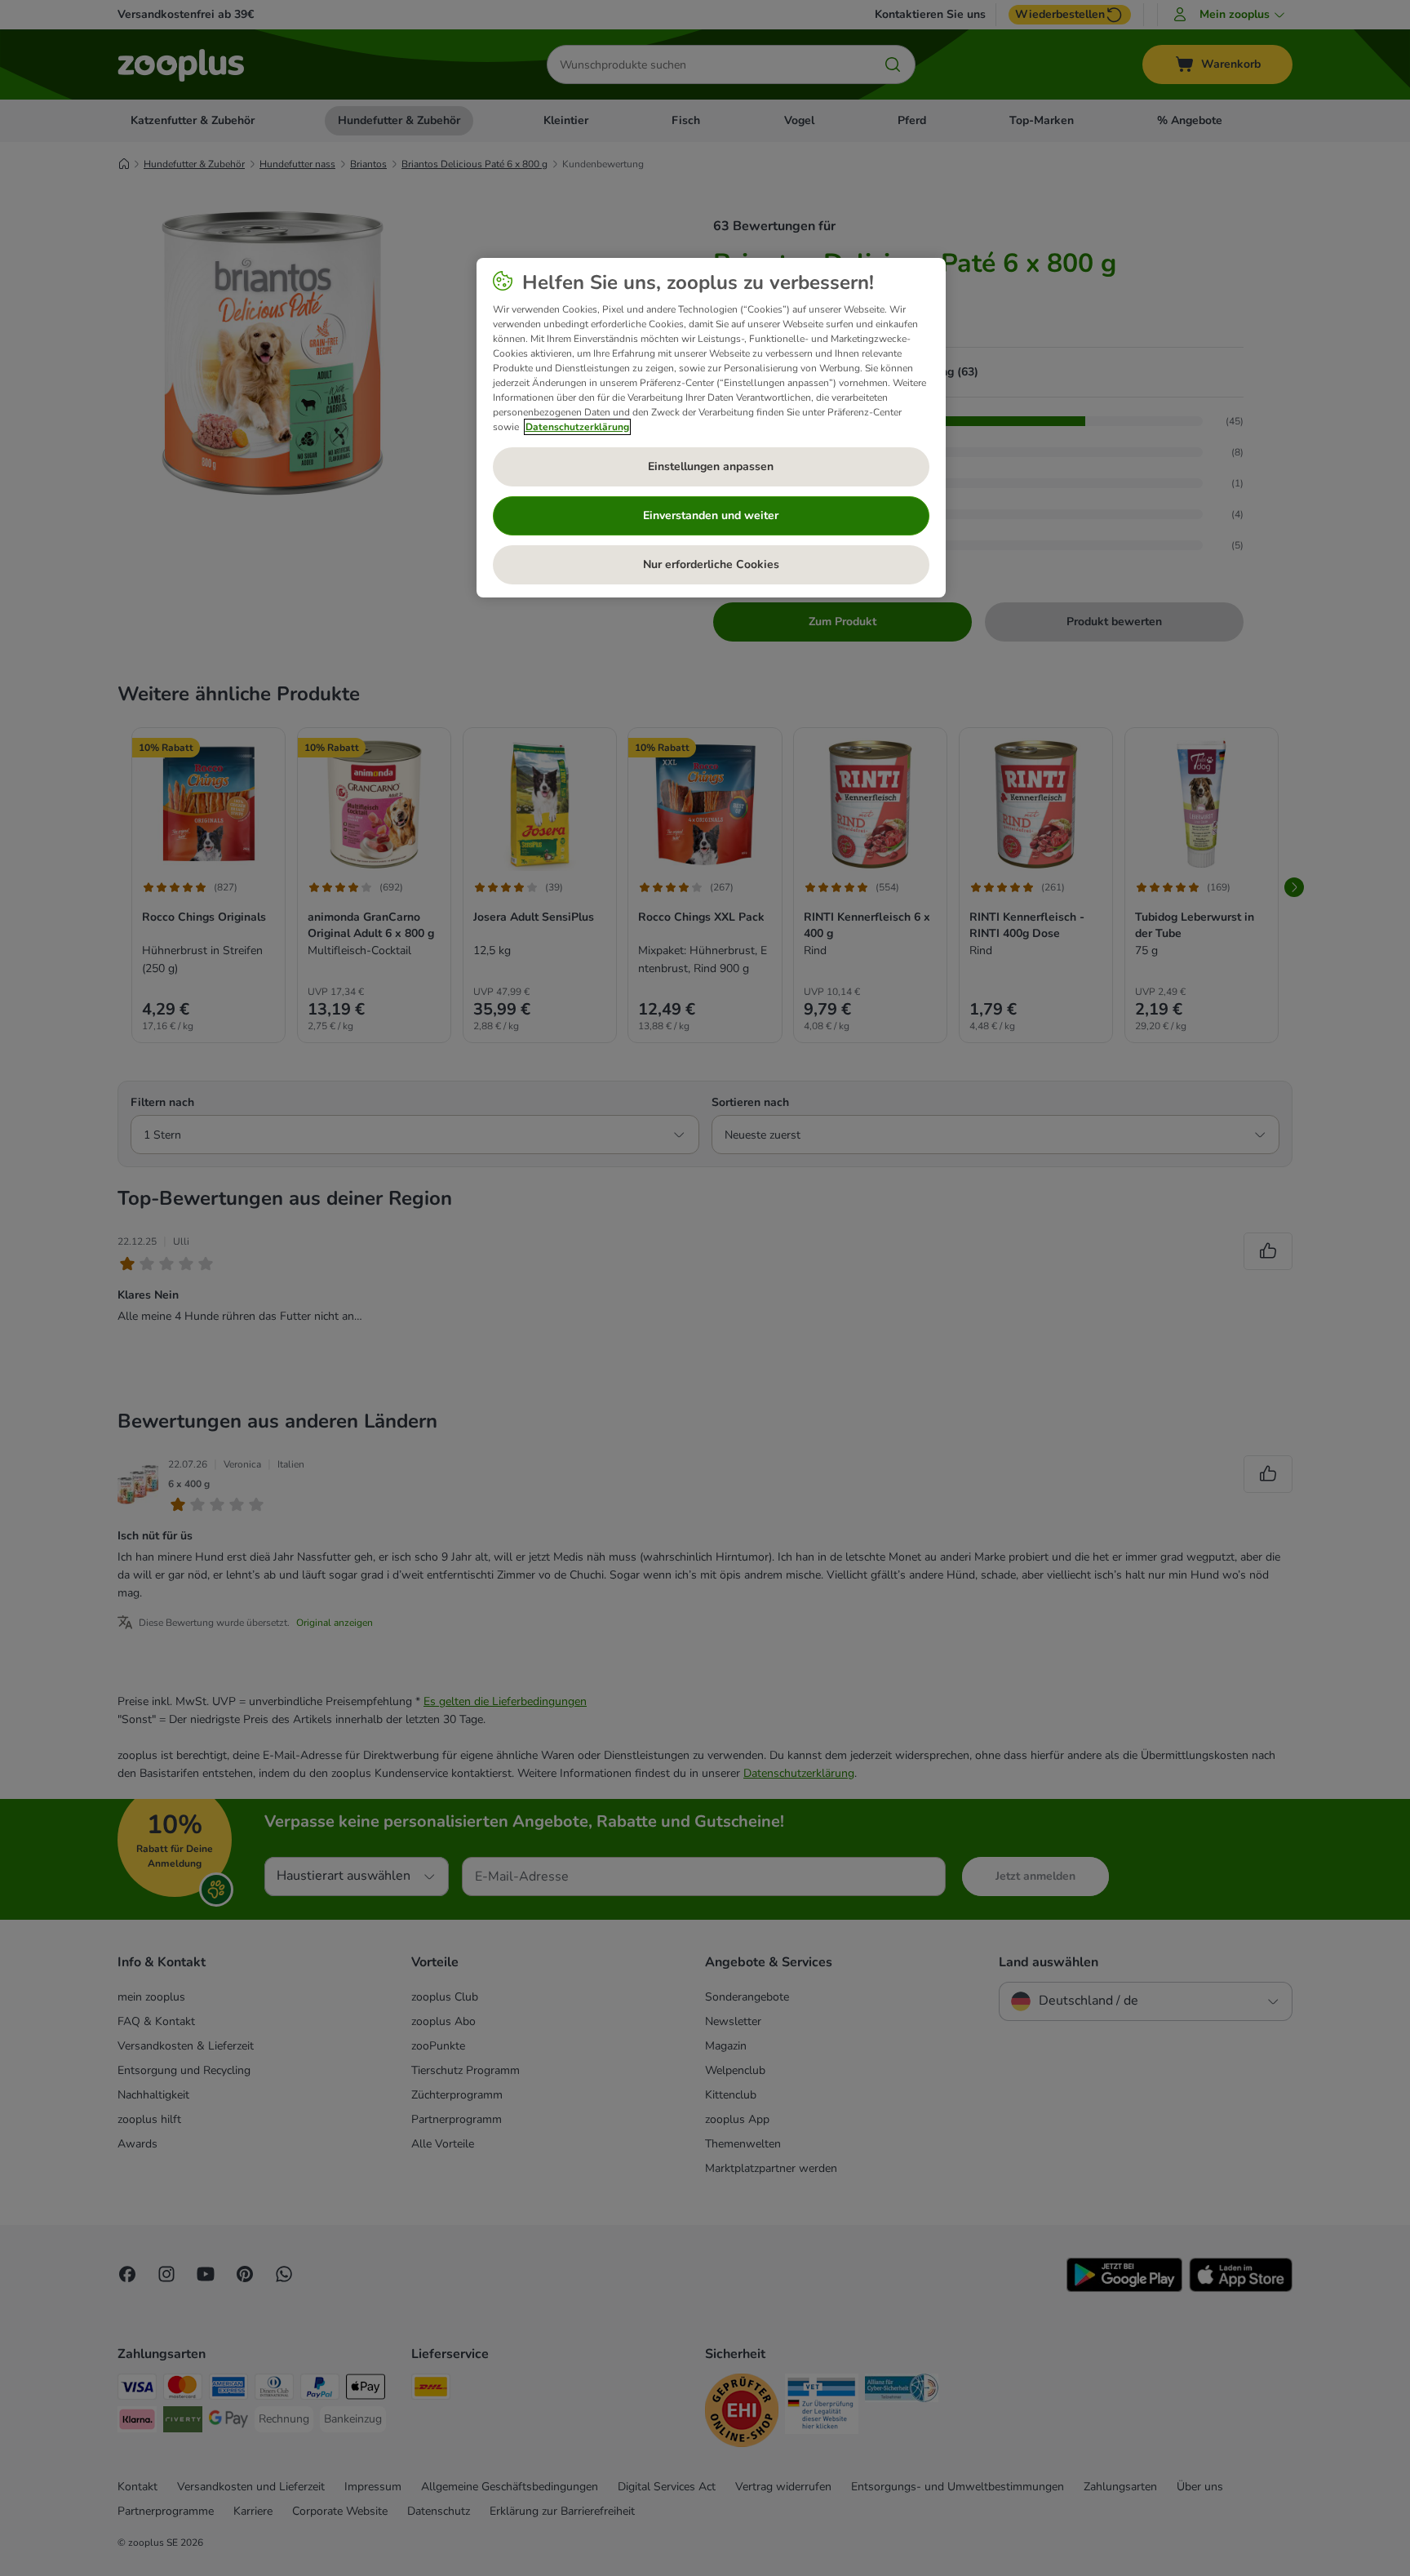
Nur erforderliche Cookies (711, 564)
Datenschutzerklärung (577, 427)
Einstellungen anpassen (711, 466)
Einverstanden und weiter (711, 515)
